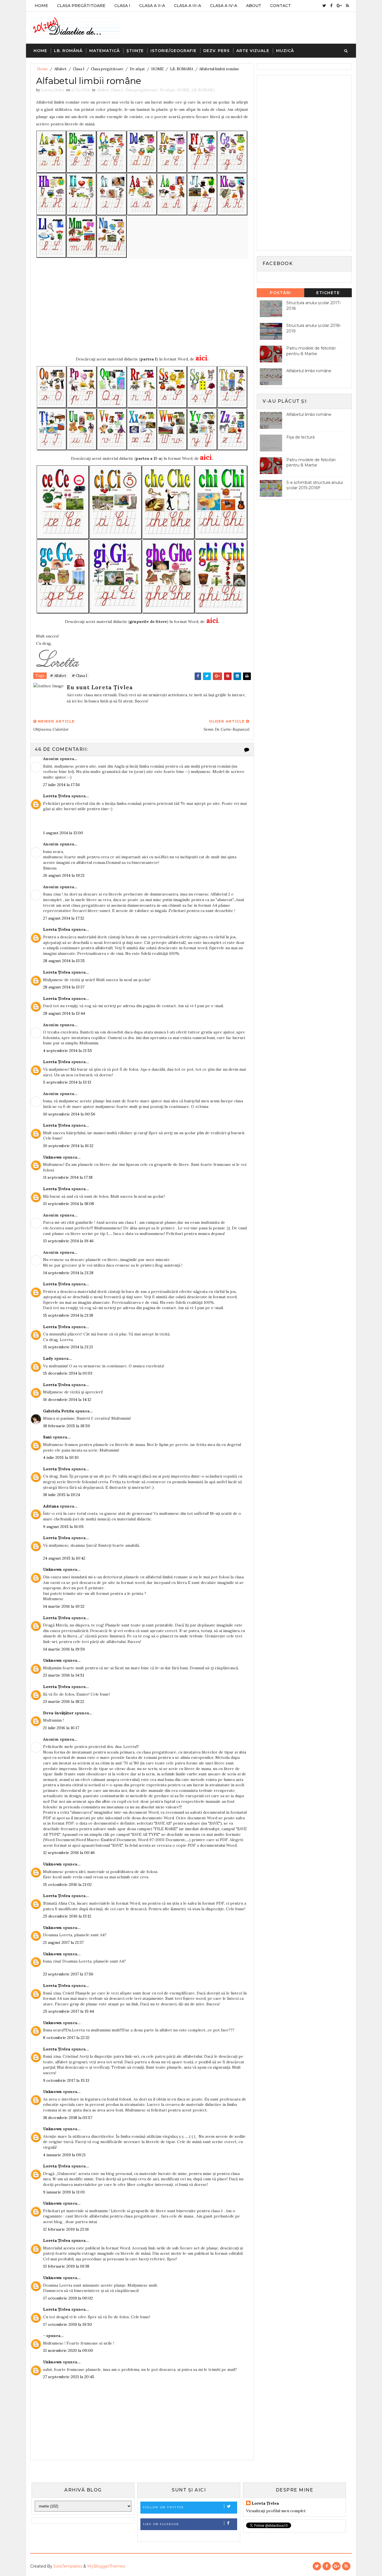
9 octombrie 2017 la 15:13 (66, 2080)
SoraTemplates (68, 2566)
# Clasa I (80, 676)
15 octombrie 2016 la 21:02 (67, 1884)
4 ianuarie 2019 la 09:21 (64, 2155)
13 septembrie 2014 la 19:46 (68, 1241)
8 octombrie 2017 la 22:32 (66, 2038)
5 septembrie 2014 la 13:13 (67, 1082)
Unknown (52, 1157)
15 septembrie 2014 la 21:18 (68, 1315)
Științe (135, 51)
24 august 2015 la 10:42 (64, 1558)
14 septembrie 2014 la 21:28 (68, 1273)
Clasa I (122, 6)
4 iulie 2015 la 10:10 (61, 1457)
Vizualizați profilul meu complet (276, 2511)
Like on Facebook (161, 2524)
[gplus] (339, 6)
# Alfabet (58, 676)
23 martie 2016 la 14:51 (64, 1675)
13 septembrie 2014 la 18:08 (69, 1204)
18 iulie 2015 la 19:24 (62, 1495)
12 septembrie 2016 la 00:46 (69, 1853)
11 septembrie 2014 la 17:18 (68, 1177)
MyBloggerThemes (106, 2566)
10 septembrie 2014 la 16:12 (68, 1146)
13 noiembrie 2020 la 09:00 (68, 2350)
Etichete (328, 293)
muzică (285, 51)
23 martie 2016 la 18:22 (64, 1701)
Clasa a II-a (152, 6)
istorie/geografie (174, 51)
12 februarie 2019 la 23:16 (66, 2229)
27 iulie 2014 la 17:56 (62, 785)
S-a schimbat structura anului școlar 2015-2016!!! (315, 485)
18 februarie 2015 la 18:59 (66, 1426)
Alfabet (60, 69)
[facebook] (331, 6)
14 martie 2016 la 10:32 (64, 1606)
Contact (280, 6)
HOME (157, 69)
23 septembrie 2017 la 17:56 (68, 1974)
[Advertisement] (142, 308)
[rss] (347, 6)
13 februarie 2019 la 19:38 (66, 2266)
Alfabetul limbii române (309, 371)
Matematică (104, 51)
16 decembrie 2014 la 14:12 (67, 1400)
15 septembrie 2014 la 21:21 (68, 1347)
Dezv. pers (216, 51)
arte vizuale (253, 51)
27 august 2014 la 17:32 (64, 918)
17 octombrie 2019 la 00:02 (68, 2298)
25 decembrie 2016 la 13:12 (67, 1916)
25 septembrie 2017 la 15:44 (69, 2011)
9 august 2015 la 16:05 (63, 1527)
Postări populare (281, 294)
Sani (47, 1437)
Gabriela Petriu (59, 1411)
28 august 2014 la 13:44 (64, 1013)
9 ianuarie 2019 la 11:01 (64, 2192)
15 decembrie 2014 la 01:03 (68, 1373)
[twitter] (324, 6)
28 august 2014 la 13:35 (64, 961)
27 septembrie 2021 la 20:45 (69, 2377)
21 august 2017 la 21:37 (63, 1942)
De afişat (137, 69)
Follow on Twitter (163, 2507)
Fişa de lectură (300, 437)
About (254, 6)
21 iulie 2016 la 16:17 (61, 1728)
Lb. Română (68, 51)
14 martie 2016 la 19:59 (64, 1649)
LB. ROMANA (182, 69)
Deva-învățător (58, 1713)
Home (41, 6)
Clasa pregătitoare (107, 69)
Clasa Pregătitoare (81, 6)
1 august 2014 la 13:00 (63, 833)
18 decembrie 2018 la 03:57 (68, 2118)
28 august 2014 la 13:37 (64, 987)
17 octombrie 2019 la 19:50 (68, 2324)
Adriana (51, 1506)
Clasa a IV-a (224, 6)
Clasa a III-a (188, 6)
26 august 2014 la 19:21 (64, 875)
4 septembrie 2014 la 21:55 (68, 1051)
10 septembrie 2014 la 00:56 (69, 1114)
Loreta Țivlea (57, 796)
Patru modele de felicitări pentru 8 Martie (311, 351)
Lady (48, 1358)
